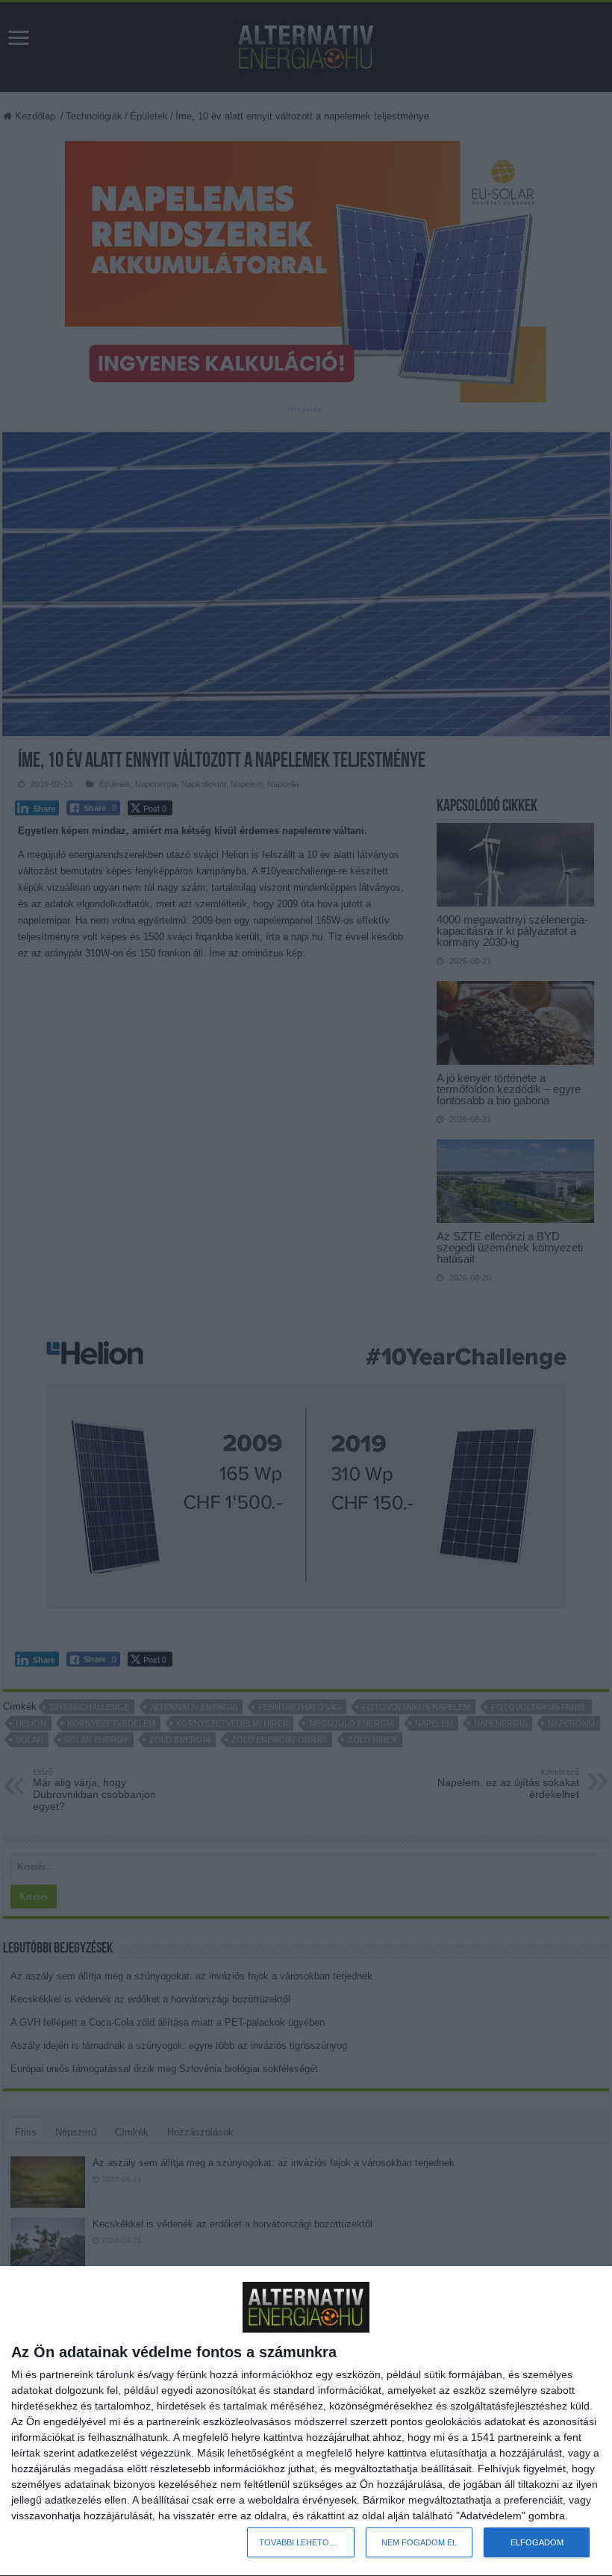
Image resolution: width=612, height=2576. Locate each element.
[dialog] (306, 2421)
